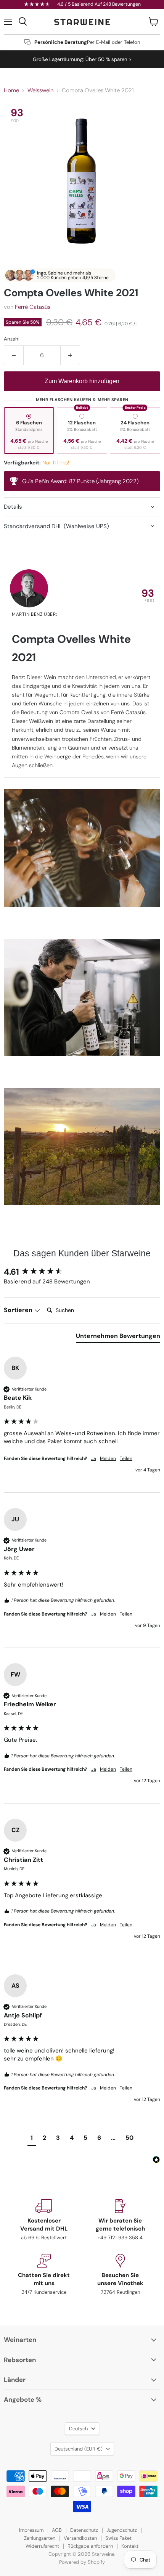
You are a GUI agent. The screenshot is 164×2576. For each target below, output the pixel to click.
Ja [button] (94, 1458)
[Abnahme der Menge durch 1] (14, 355)
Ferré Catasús (33, 307)
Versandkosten (80, 2538)
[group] (82, 1272)
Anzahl (12, 339)
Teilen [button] (126, 1458)
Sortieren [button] (19, 1310)
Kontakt (130, 2546)
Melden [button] (108, 1458)
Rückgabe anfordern (90, 2546)
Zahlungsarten (40, 2538)
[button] (32, 2139)
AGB (57, 2530)
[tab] (118, 1338)
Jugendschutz (122, 2530)
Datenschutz (84, 2530)
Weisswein (40, 91)
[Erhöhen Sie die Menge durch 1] (70, 355)
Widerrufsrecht (42, 2546)
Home (11, 91)
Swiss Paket (118, 2538)
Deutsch (78, 2429)
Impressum (31, 2530)
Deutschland (79, 2449)
